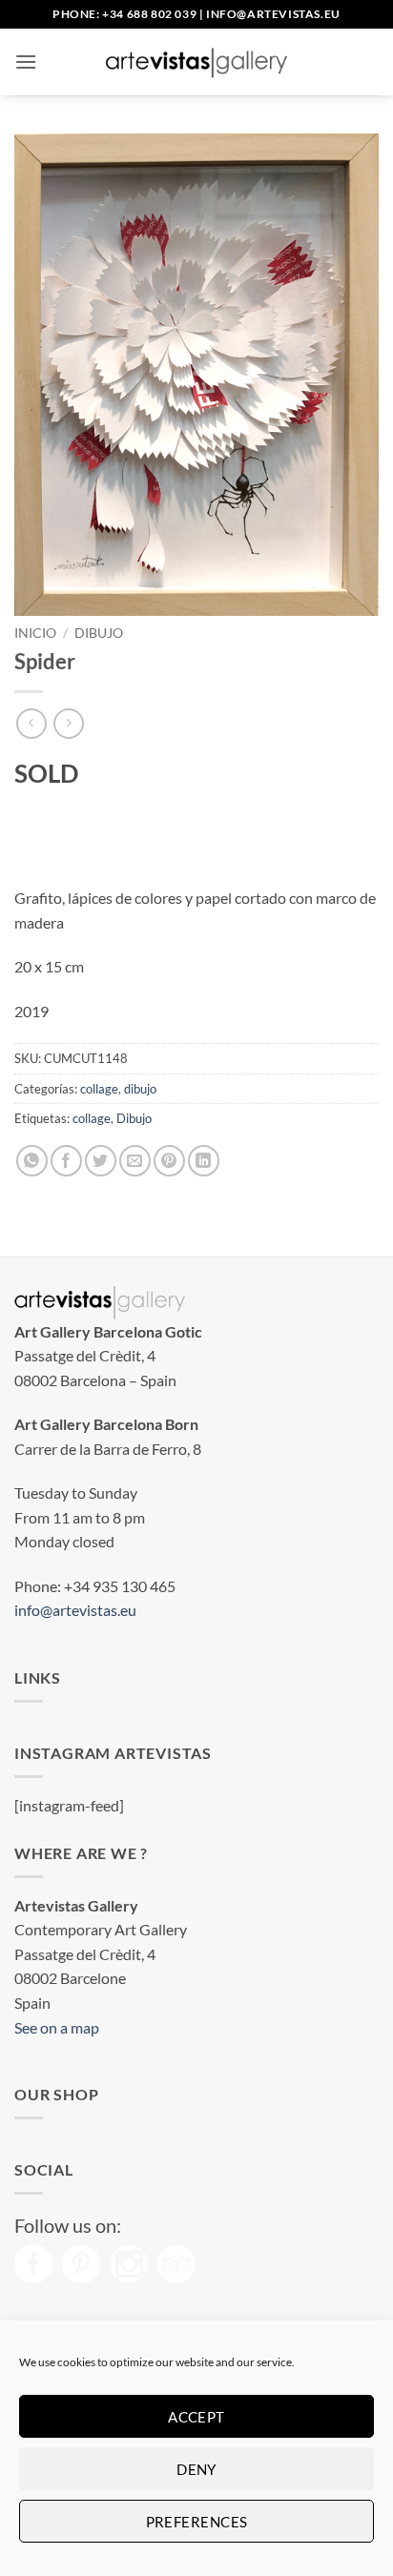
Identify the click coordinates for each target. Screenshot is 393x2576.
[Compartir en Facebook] (66, 1161)
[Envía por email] (135, 1161)
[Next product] (31, 723)
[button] (26, 61)
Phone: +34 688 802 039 (124, 14)
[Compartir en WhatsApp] (32, 1161)
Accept (196, 2417)
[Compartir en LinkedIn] (204, 1161)
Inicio (35, 633)
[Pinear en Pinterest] (169, 1161)
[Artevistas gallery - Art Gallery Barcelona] (196, 62)
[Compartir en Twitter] (101, 1161)
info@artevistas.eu (273, 14)
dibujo (99, 633)
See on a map (57, 2027)
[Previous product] (68, 723)
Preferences (197, 2522)
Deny (196, 2469)
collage (99, 1089)
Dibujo (134, 1118)
